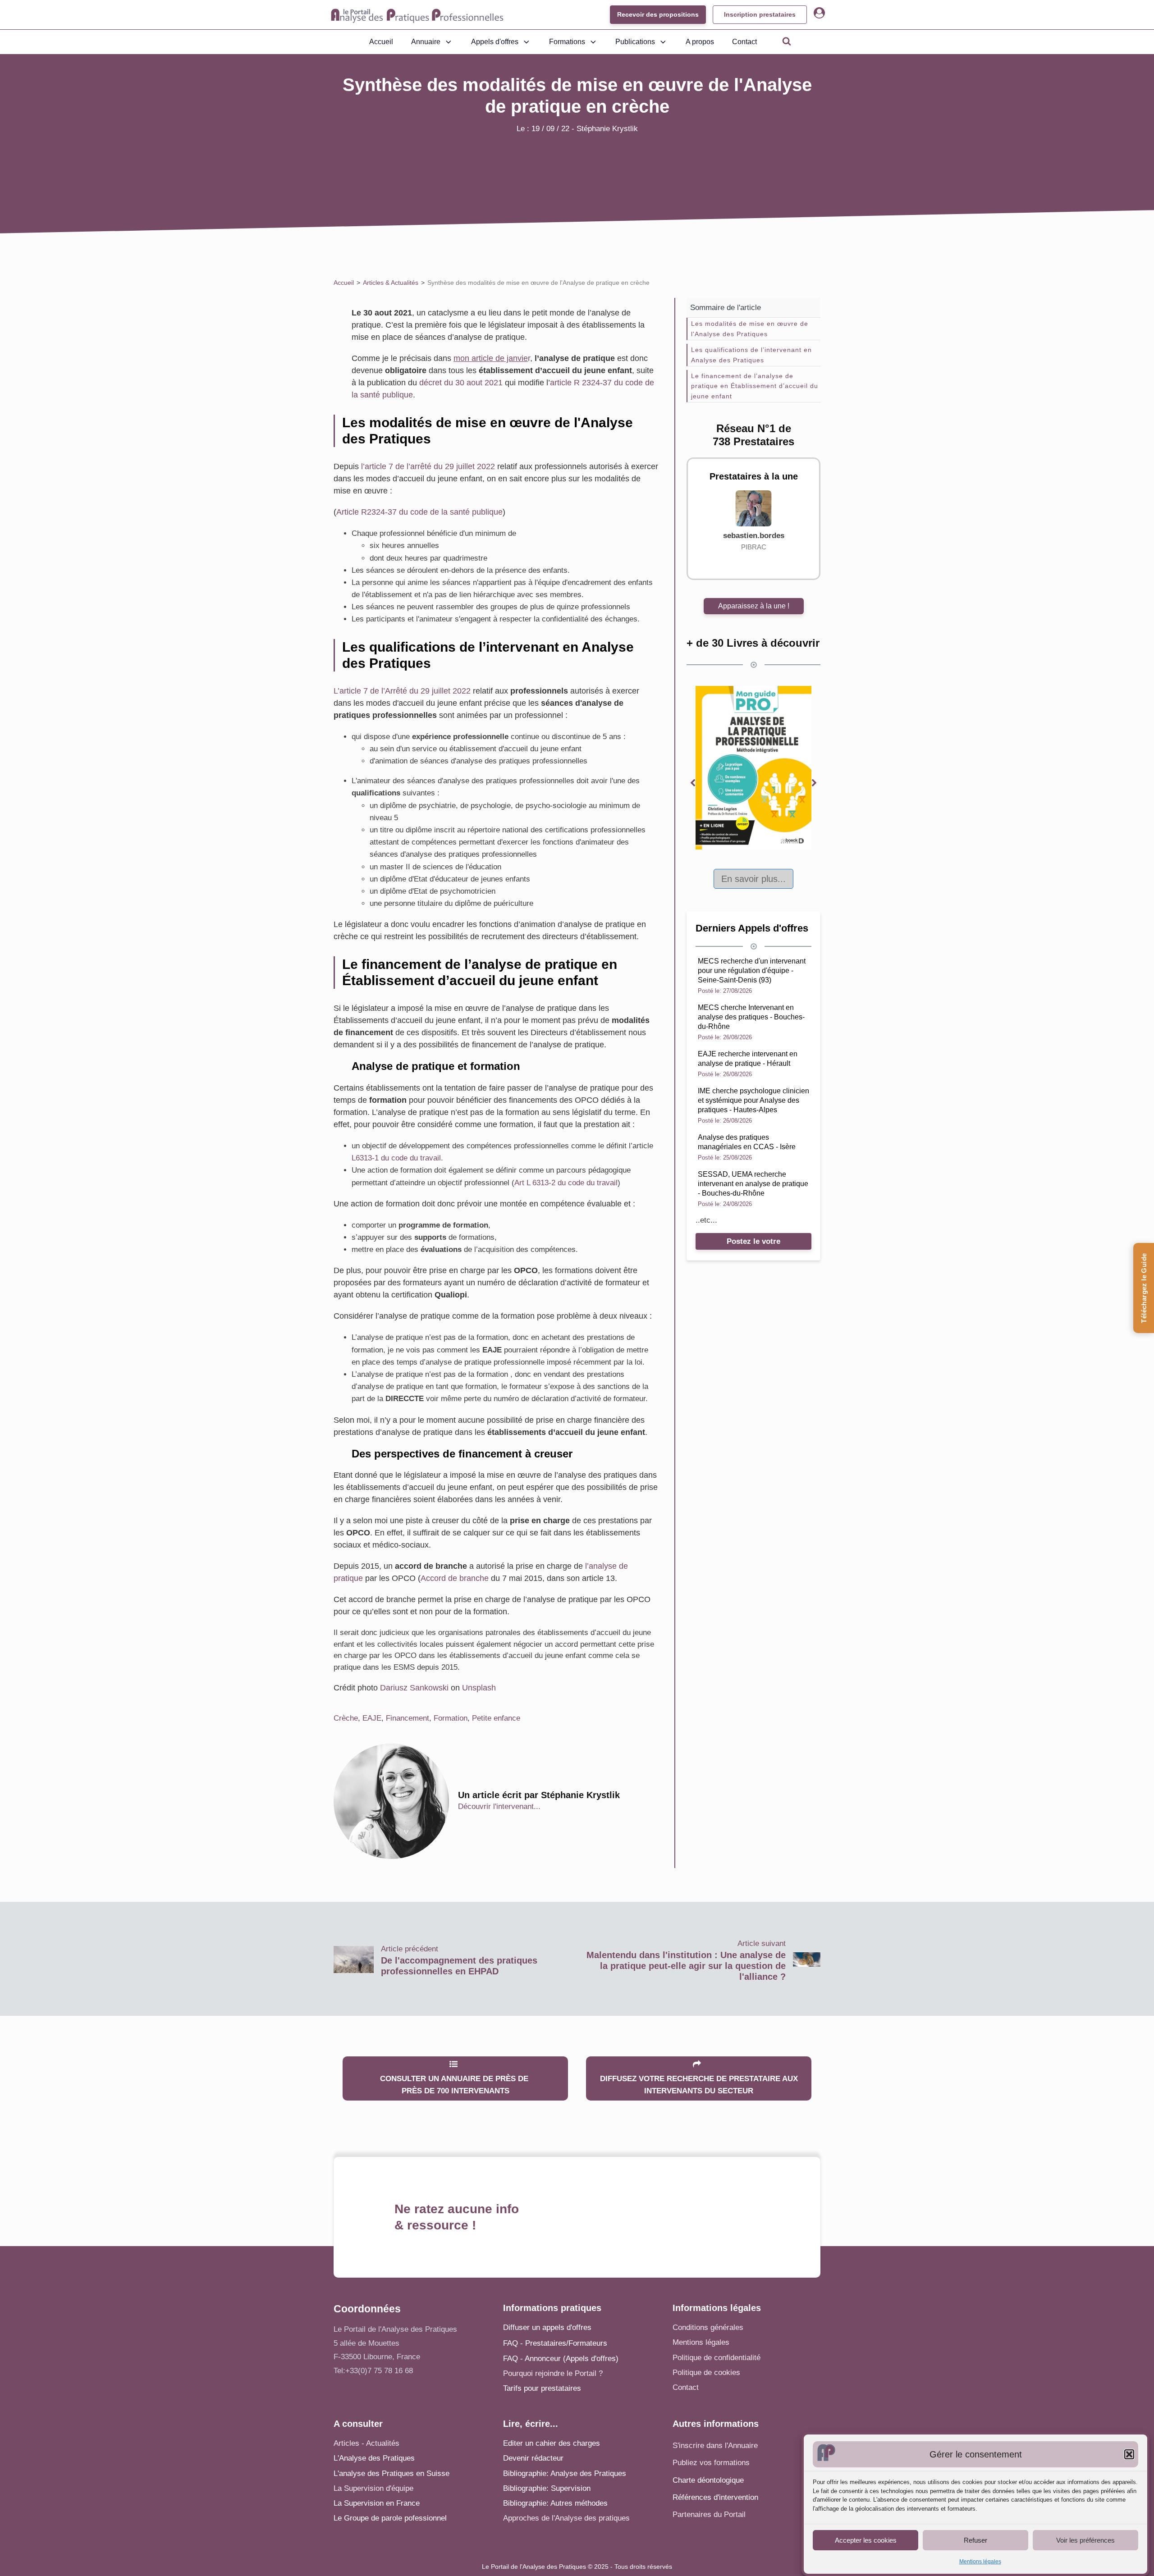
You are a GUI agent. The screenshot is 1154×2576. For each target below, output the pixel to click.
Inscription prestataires (760, 14)
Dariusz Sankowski (414, 1688)
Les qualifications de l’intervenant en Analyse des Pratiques (751, 355)
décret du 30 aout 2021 (461, 383)
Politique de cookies (706, 2373)
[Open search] (787, 41)
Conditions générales (708, 2327)
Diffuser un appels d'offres (547, 2327)
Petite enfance (496, 1718)
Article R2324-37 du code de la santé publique (419, 512)
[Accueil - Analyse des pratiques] (417, 15)
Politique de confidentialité (717, 2358)
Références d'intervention (715, 2497)
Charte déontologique (708, 2480)
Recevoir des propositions (658, 14)
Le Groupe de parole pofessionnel (390, 2518)
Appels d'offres (495, 42)
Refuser (975, 2540)
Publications (635, 42)
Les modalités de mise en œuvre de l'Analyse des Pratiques (750, 329)
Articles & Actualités (391, 283)
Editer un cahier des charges (552, 2443)
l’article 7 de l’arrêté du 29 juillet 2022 (428, 466)
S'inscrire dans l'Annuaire (715, 2446)
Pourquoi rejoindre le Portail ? (553, 2373)
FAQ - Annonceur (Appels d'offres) (561, 2359)
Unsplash (479, 1688)
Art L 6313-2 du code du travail (566, 1183)
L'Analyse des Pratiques (374, 2458)
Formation (451, 1718)
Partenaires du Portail (710, 2514)
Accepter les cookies (866, 2540)
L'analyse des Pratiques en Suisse (392, 2473)
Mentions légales (980, 2562)
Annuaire (426, 42)
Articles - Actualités (366, 2443)
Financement (408, 1718)
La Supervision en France (377, 2503)
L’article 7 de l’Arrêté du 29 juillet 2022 (402, 691)
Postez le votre (753, 1241)
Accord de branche (455, 1578)
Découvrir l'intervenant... (499, 1806)
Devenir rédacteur (533, 2458)
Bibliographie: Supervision (547, 2488)
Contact (744, 42)
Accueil (381, 42)
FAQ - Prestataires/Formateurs (555, 2343)
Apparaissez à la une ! (754, 606)
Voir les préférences (1085, 2540)
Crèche (346, 1718)
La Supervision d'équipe (373, 2488)
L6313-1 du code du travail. (397, 1158)
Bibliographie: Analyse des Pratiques (565, 2473)
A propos (700, 42)
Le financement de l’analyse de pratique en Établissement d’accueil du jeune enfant (755, 386)
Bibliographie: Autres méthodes (555, 2503)
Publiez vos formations (711, 2463)
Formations (567, 42)
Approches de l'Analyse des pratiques (566, 2518)
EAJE (372, 1718)
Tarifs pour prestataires (542, 2388)
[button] (1129, 2454)
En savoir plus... (753, 879)
